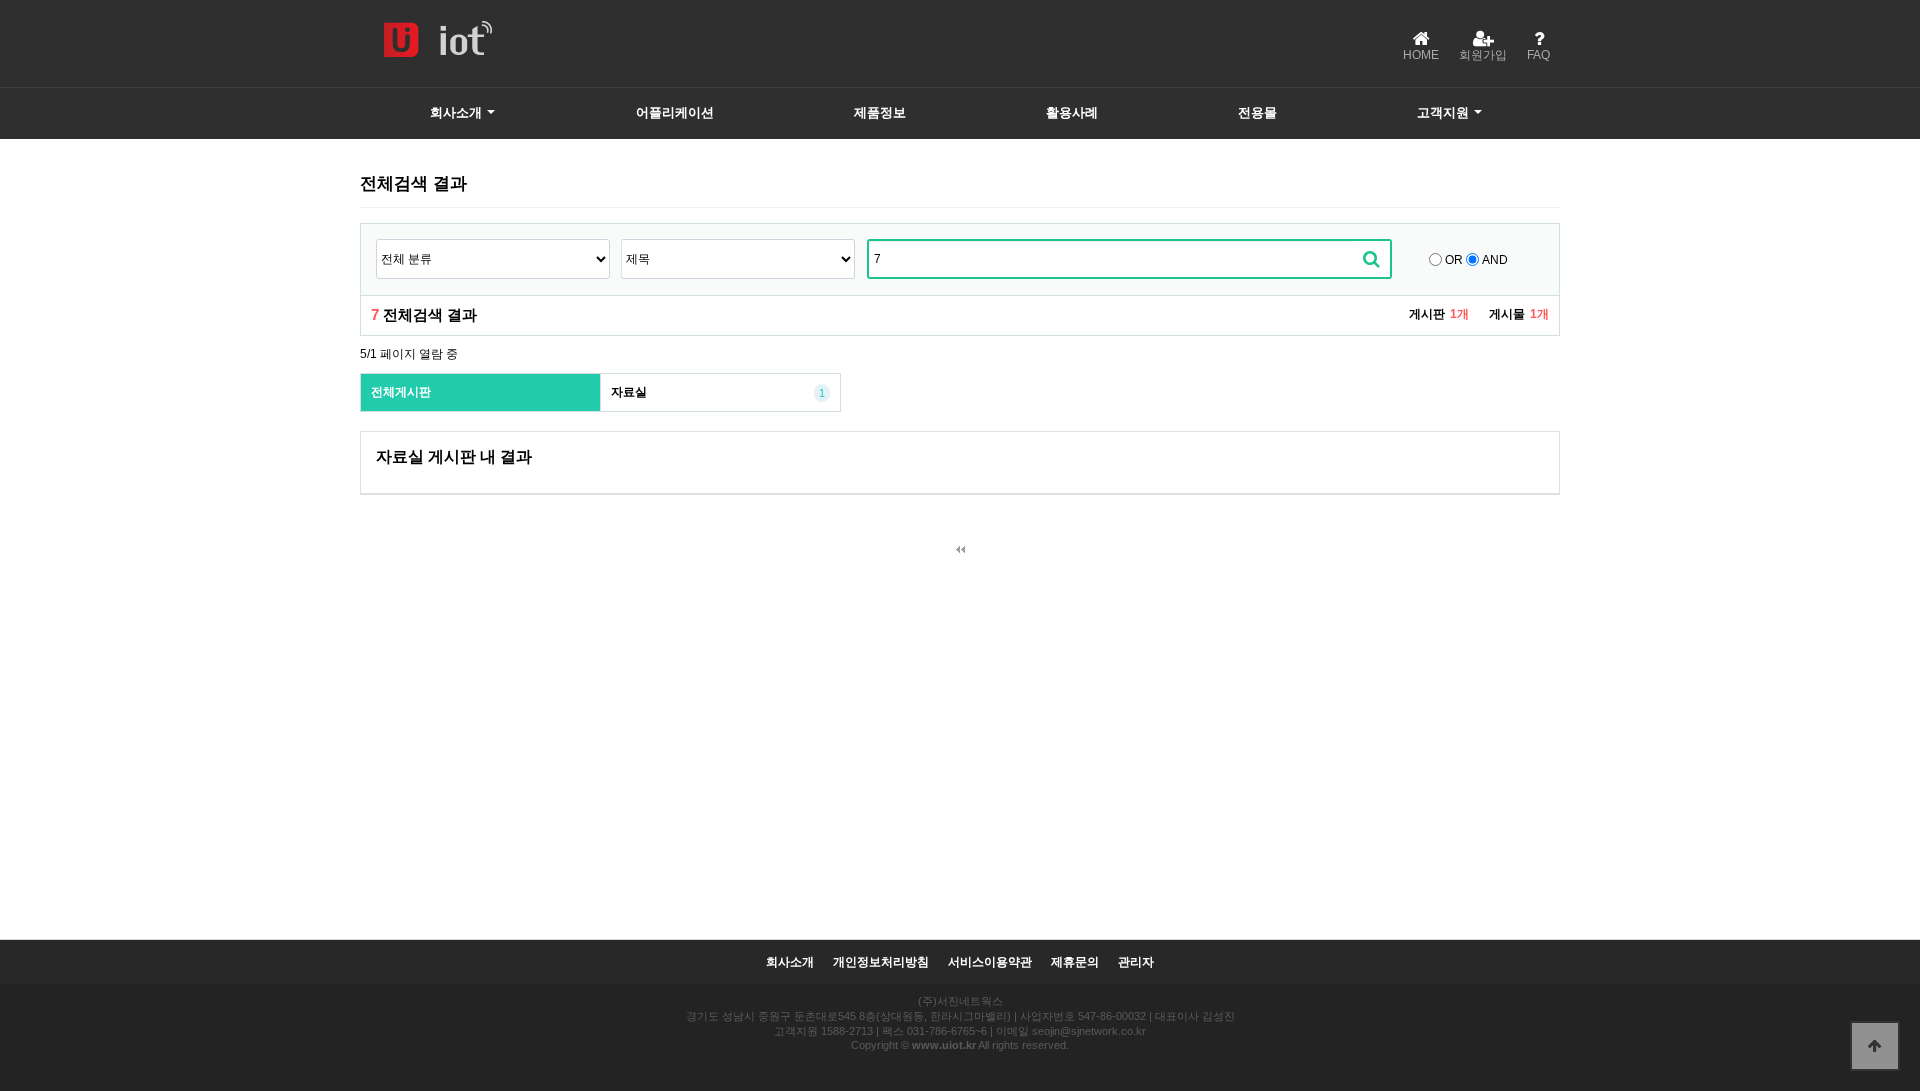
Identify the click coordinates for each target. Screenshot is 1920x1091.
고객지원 (1443, 112)
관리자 (1136, 962)
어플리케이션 (675, 112)
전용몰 (1257, 112)
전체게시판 (401, 392)
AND (1495, 260)
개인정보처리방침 (881, 962)
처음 (960, 550)
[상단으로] (1875, 1046)
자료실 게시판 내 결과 (454, 456)
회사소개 (456, 112)
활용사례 (1072, 112)
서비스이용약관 (990, 962)
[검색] (1371, 259)
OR (1454, 260)
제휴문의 (1075, 962)
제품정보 (880, 112)
